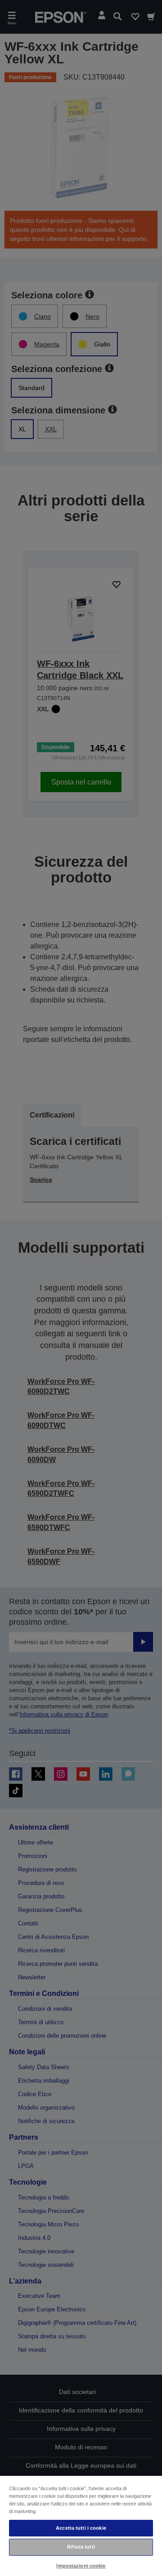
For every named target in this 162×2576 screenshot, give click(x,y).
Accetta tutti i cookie (81, 2528)
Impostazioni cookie (81, 2566)
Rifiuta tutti (81, 2547)
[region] (81, 2525)
